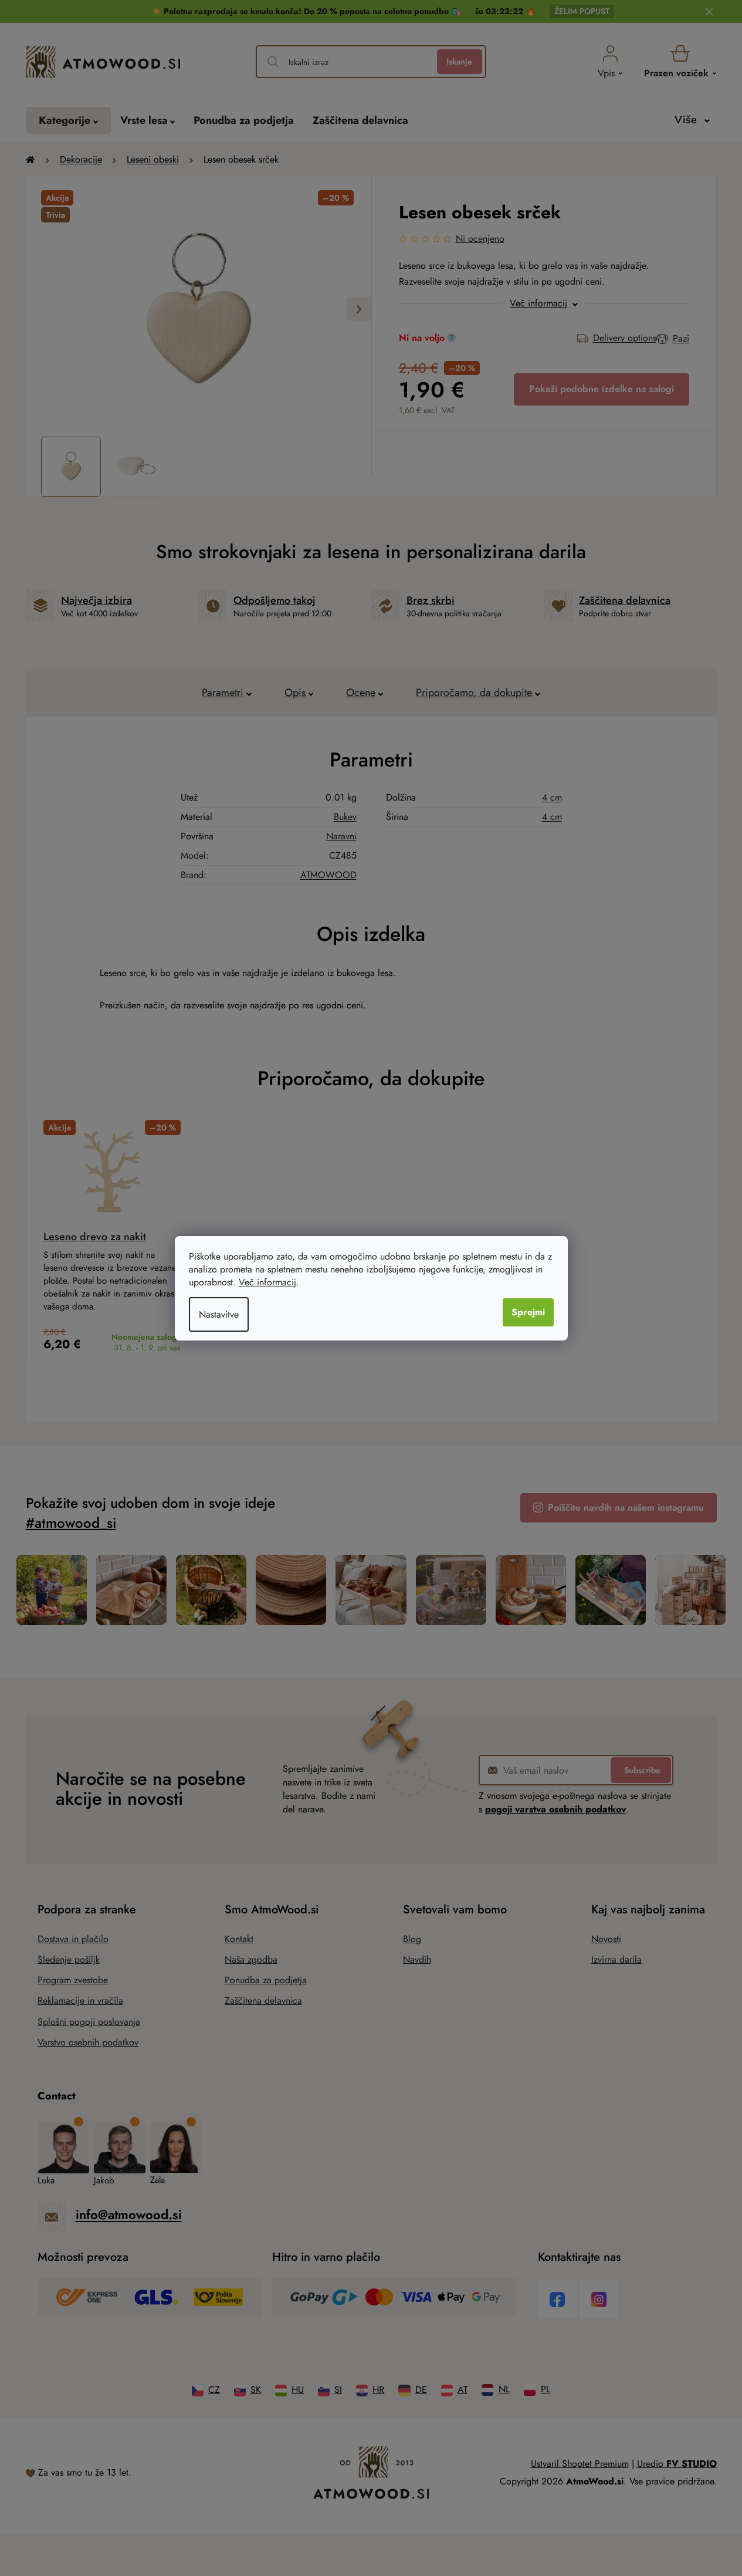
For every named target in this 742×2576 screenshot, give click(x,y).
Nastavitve (219, 1314)
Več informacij (267, 1282)
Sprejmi (528, 1312)
